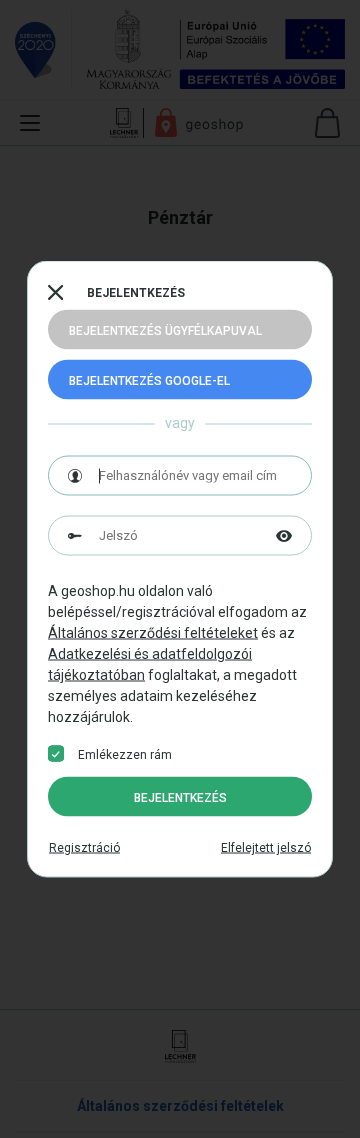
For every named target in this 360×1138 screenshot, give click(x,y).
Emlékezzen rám (125, 755)
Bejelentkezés (180, 798)
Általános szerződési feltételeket (153, 633)
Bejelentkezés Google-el (149, 381)
